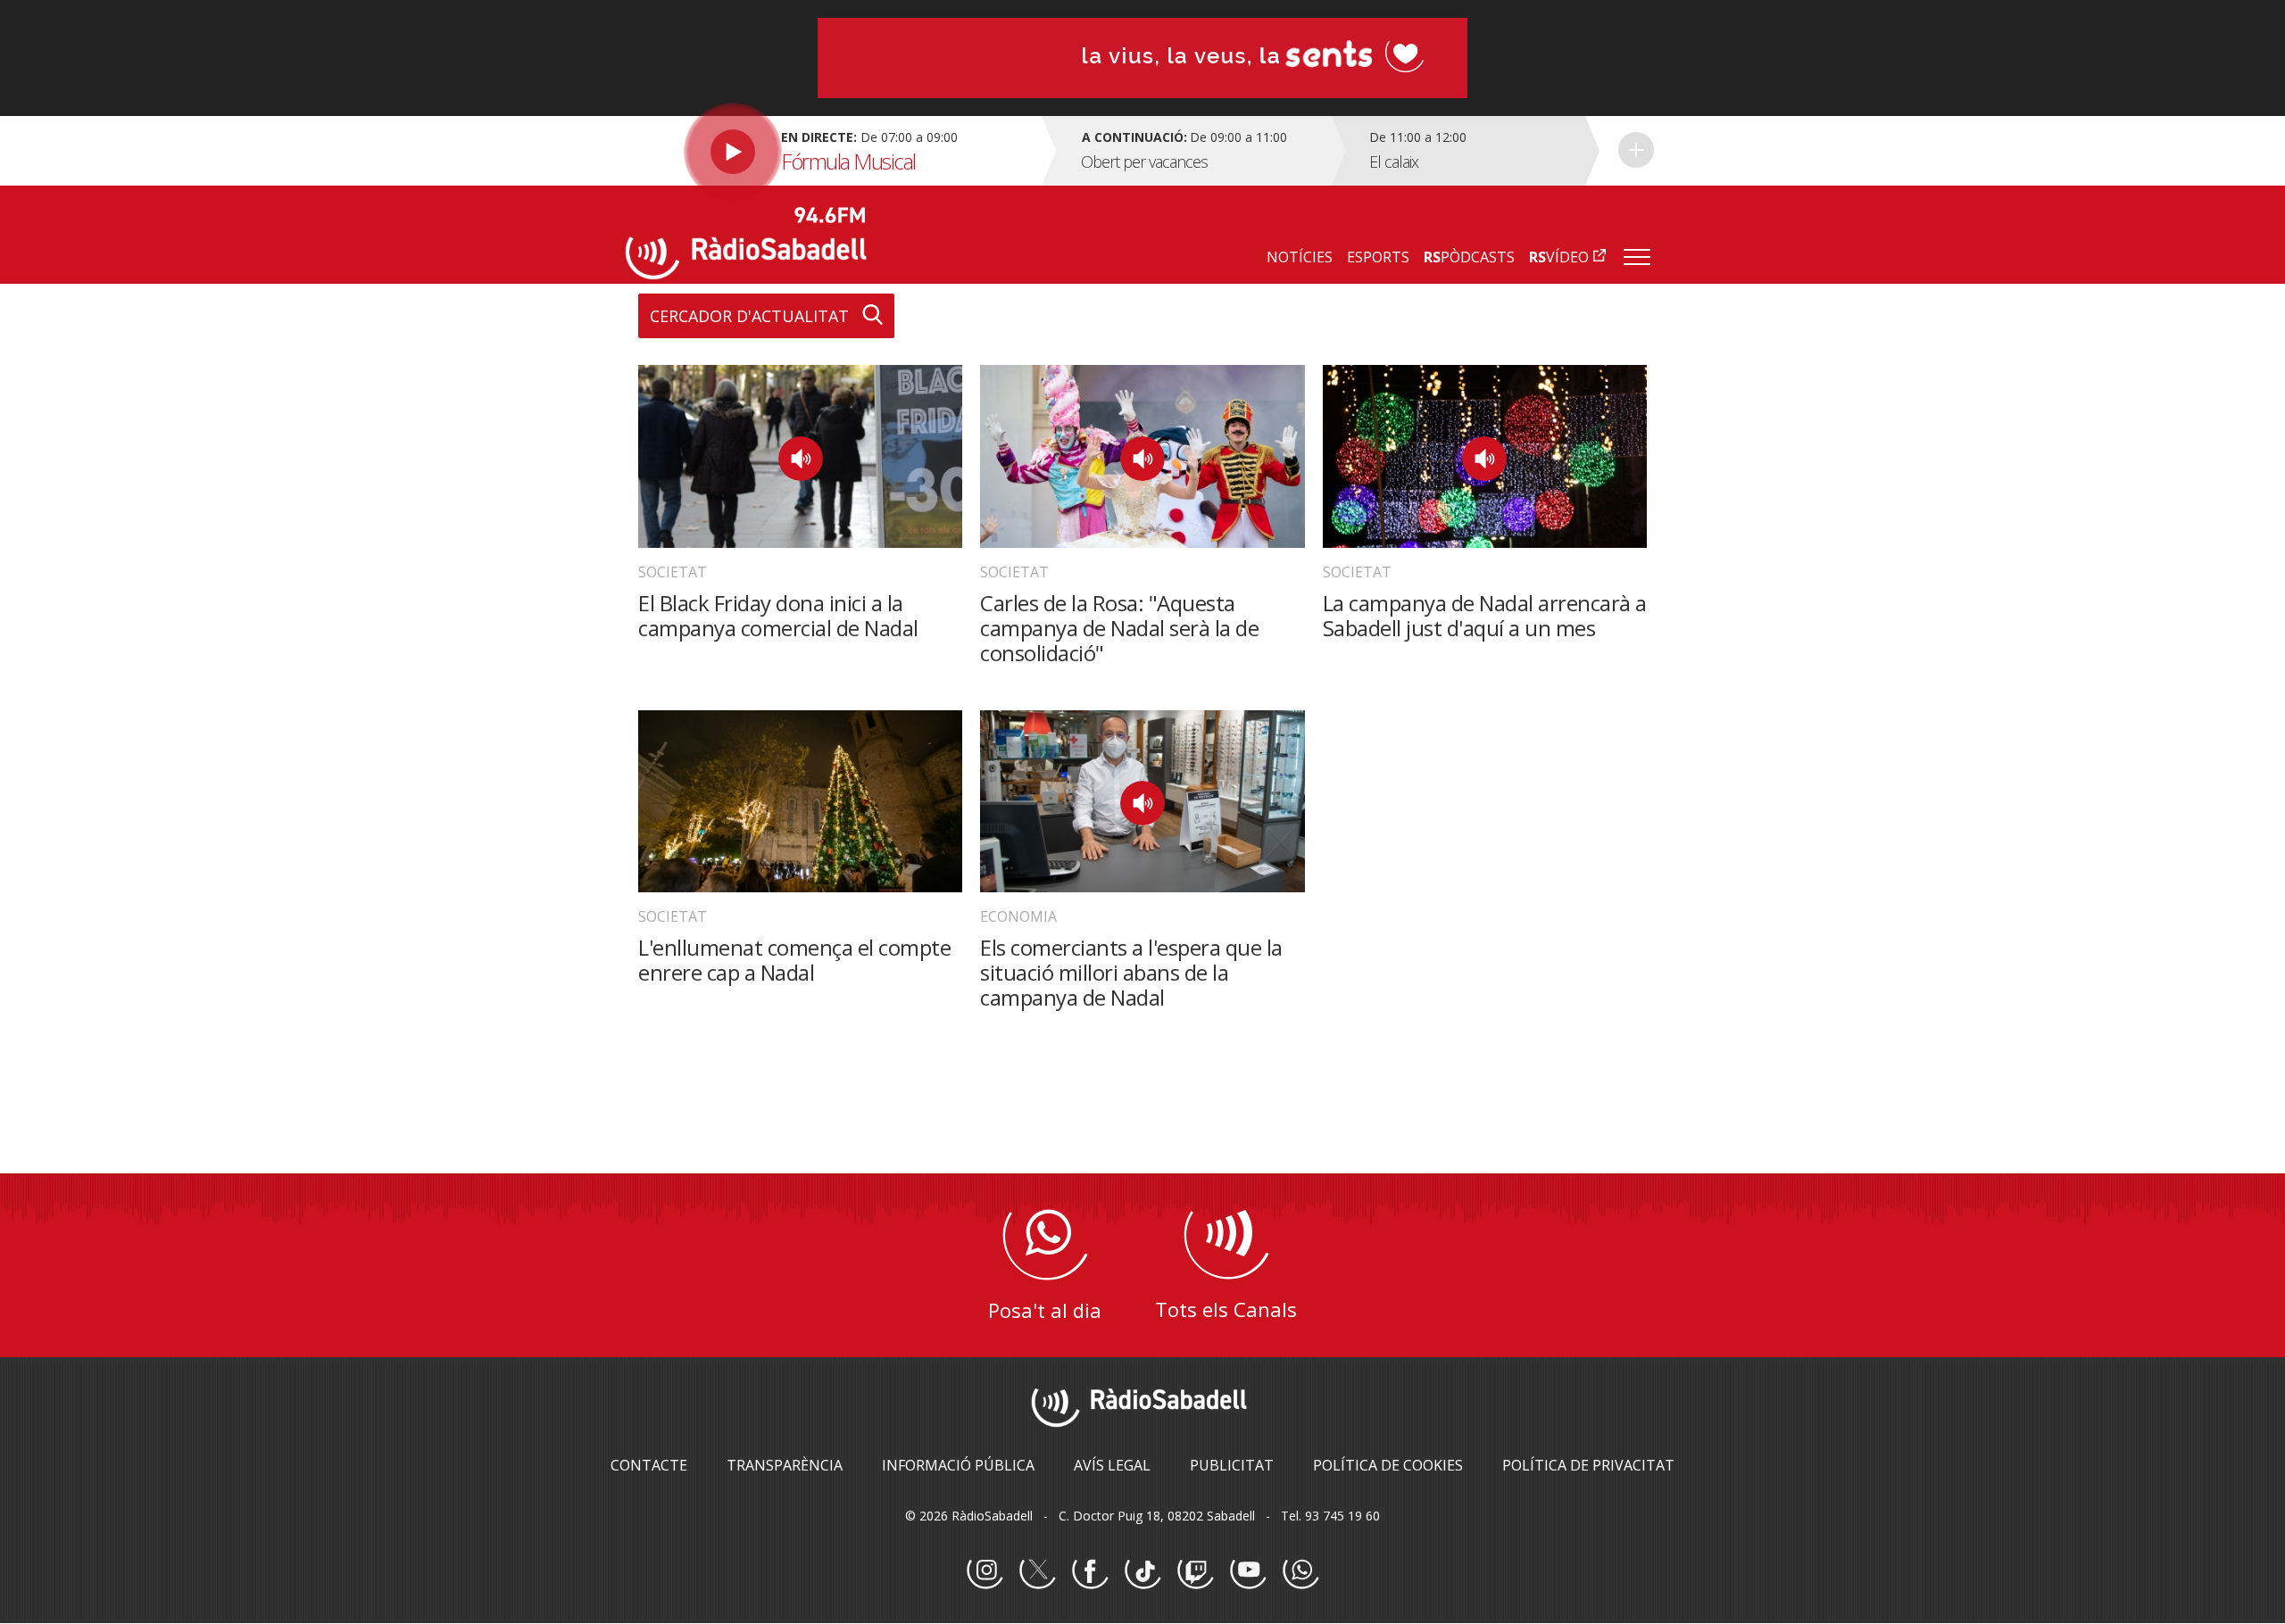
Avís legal (1112, 1465)
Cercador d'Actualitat (749, 316)
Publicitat (1232, 1465)
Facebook (1090, 1571)
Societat (673, 572)
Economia (1018, 916)
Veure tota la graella (1636, 150)
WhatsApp (1300, 1571)
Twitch (1195, 1571)
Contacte (649, 1465)
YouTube (1248, 1571)
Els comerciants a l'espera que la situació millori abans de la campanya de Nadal (1131, 972)
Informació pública (958, 1465)
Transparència (785, 1465)
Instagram (985, 1571)
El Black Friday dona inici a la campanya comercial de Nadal (778, 615)
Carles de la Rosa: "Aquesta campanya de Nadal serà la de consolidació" (1119, 628)
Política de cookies (1388, 1465)
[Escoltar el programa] (831, 151)
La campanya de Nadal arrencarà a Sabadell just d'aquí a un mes (1485, 615)
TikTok (1142, 1571)
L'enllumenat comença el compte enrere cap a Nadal (794, 960)
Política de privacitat (1588, 1465)
